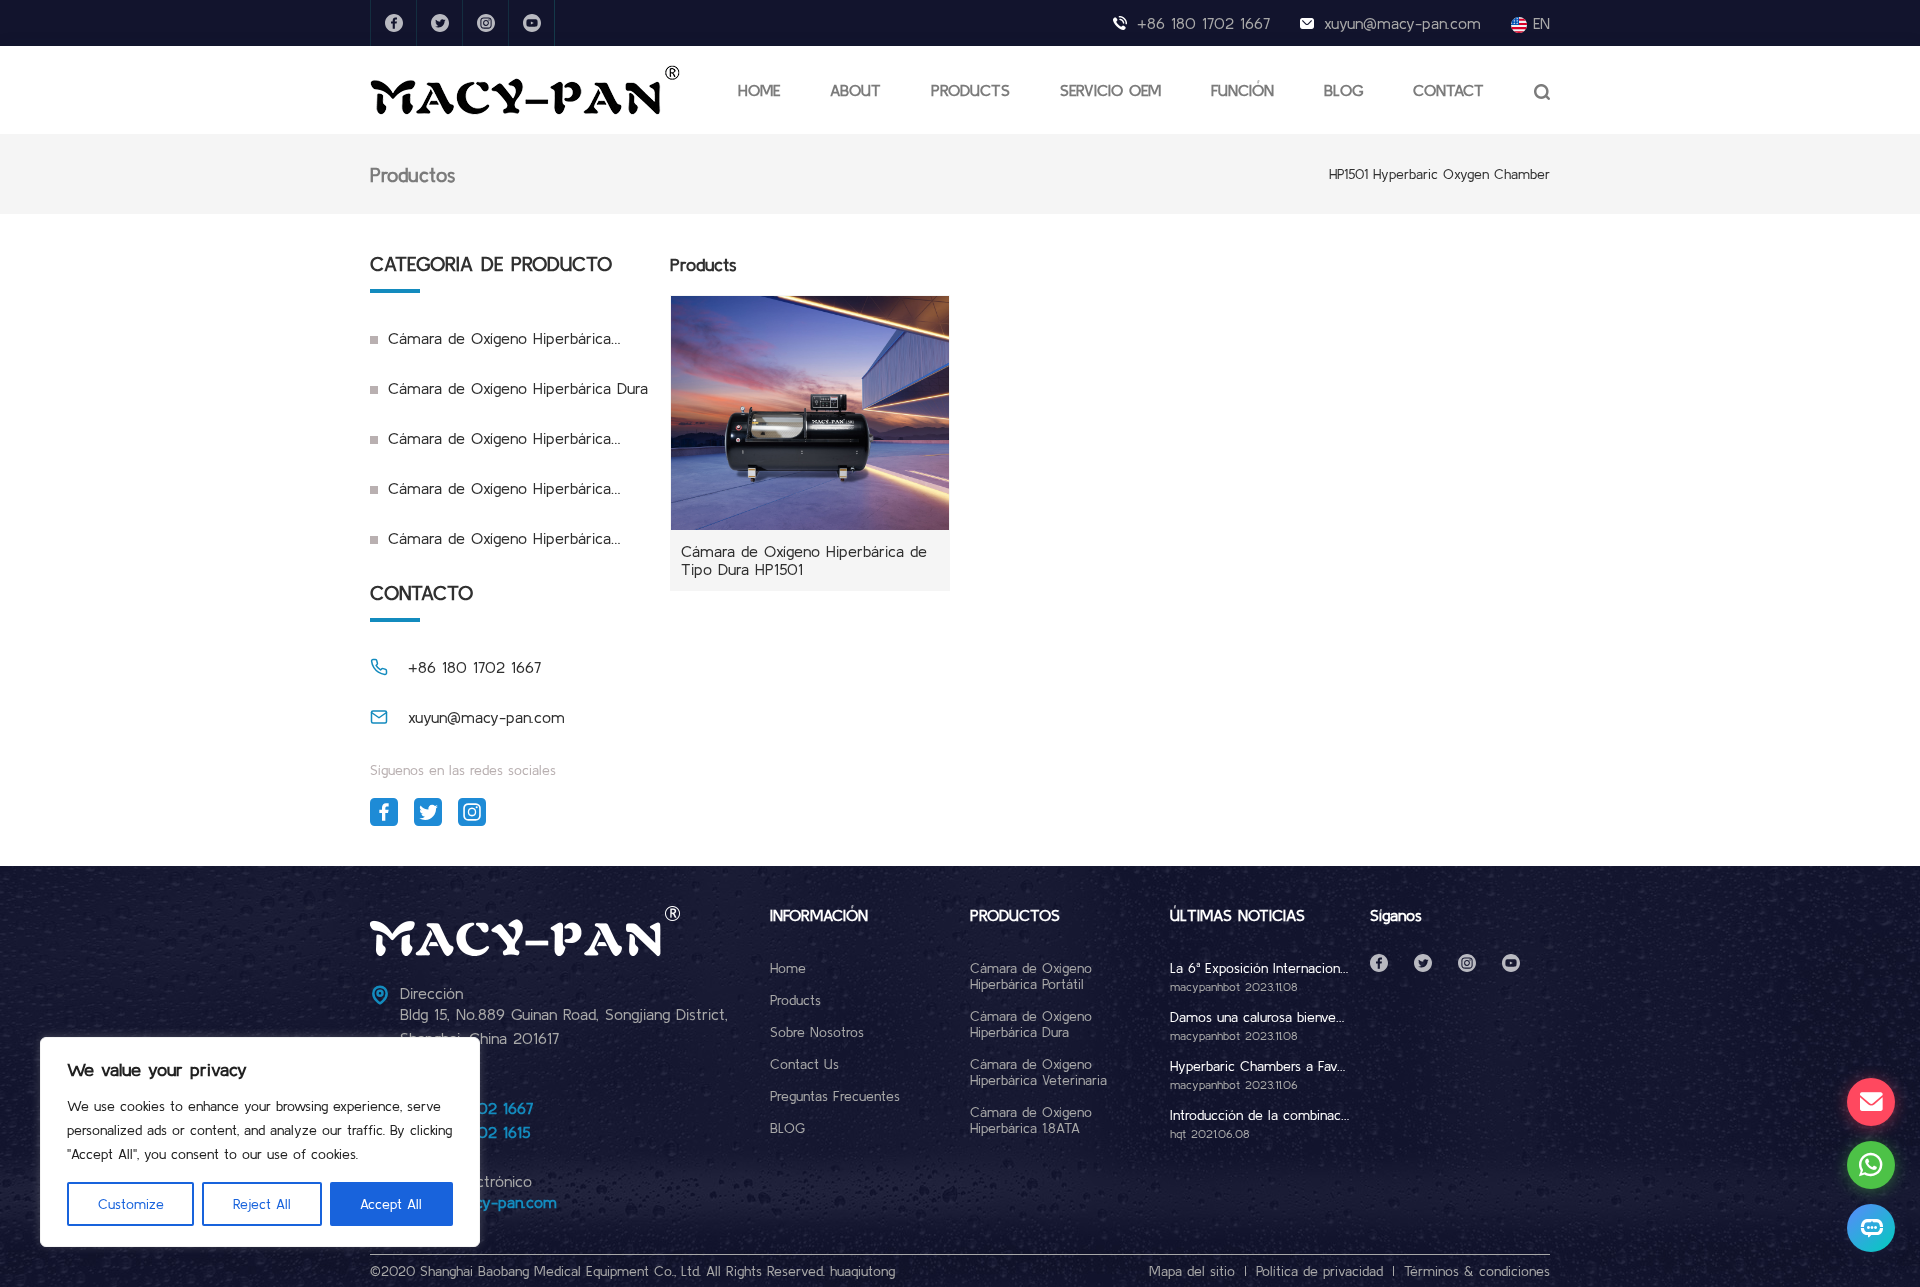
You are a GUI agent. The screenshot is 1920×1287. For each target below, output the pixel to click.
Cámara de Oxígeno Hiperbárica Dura (518, 388)
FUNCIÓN (1242, 90)
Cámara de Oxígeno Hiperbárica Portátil (490, 346)
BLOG (1343, 90)
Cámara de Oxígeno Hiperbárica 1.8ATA (490, 496)
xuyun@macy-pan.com (1402, 23)
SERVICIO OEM (1110, 90)
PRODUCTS (970, 90)
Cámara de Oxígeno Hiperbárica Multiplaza (490, 546)
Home (788, 968)
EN (1538, 23)
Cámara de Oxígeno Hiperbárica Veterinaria (490, 446)
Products (795, 1000)
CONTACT (1448, 90)
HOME (759, 90)
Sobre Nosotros (817, 1032)
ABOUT (855, 90)
